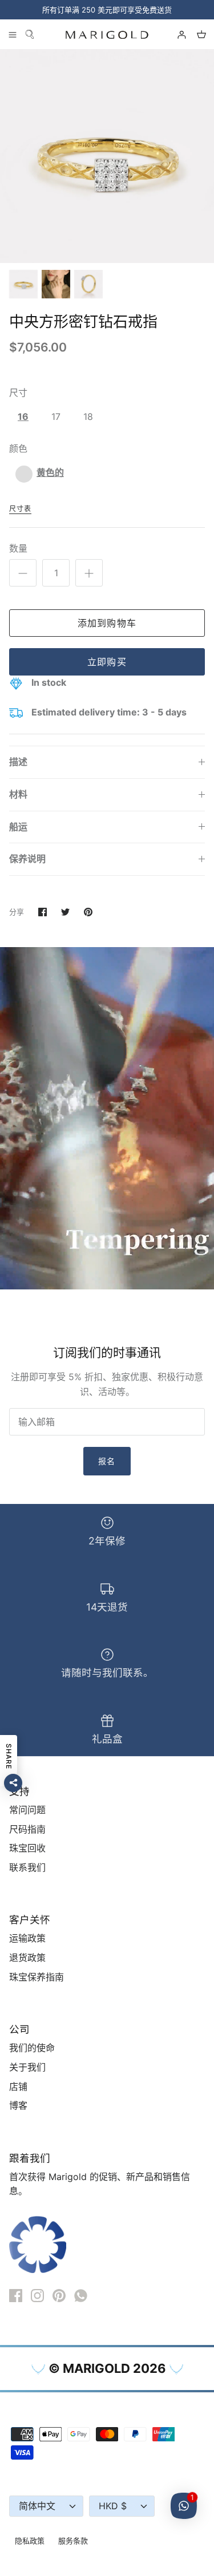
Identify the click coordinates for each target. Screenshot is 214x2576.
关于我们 (27, 2067)
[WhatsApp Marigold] (81, 2296)
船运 (18, 827)
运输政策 (27, 1938)
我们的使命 (32, 2048)
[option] (107, 156)
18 (88, 416)
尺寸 (18, 393)
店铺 (18, 2086)
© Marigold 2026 (107, 2368)
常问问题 (27, 1810)
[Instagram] (37, 2296)
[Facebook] (16, 2296)
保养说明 (27, 859)
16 (23, 416)
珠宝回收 (27, 1848)
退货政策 (27, 1958)
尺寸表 (20, 509)
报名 (107, 1461)
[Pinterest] (59, 2296)
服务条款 (73, 2541)
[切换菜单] (13, 34)
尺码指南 (27, 1829)
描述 (18, 762)
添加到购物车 (107, 623)
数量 (18, 548)
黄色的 (50, 472)
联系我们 (27, 1867)
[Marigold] (107, 35)
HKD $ (113, 2506)
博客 (18, 2105)
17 (56, 416)
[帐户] (176, 34)
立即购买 (107, 662)
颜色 (18, 448)
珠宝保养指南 (37, 1977)
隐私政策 (30, 2541)
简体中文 (37, 2506)
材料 (18, 794)
